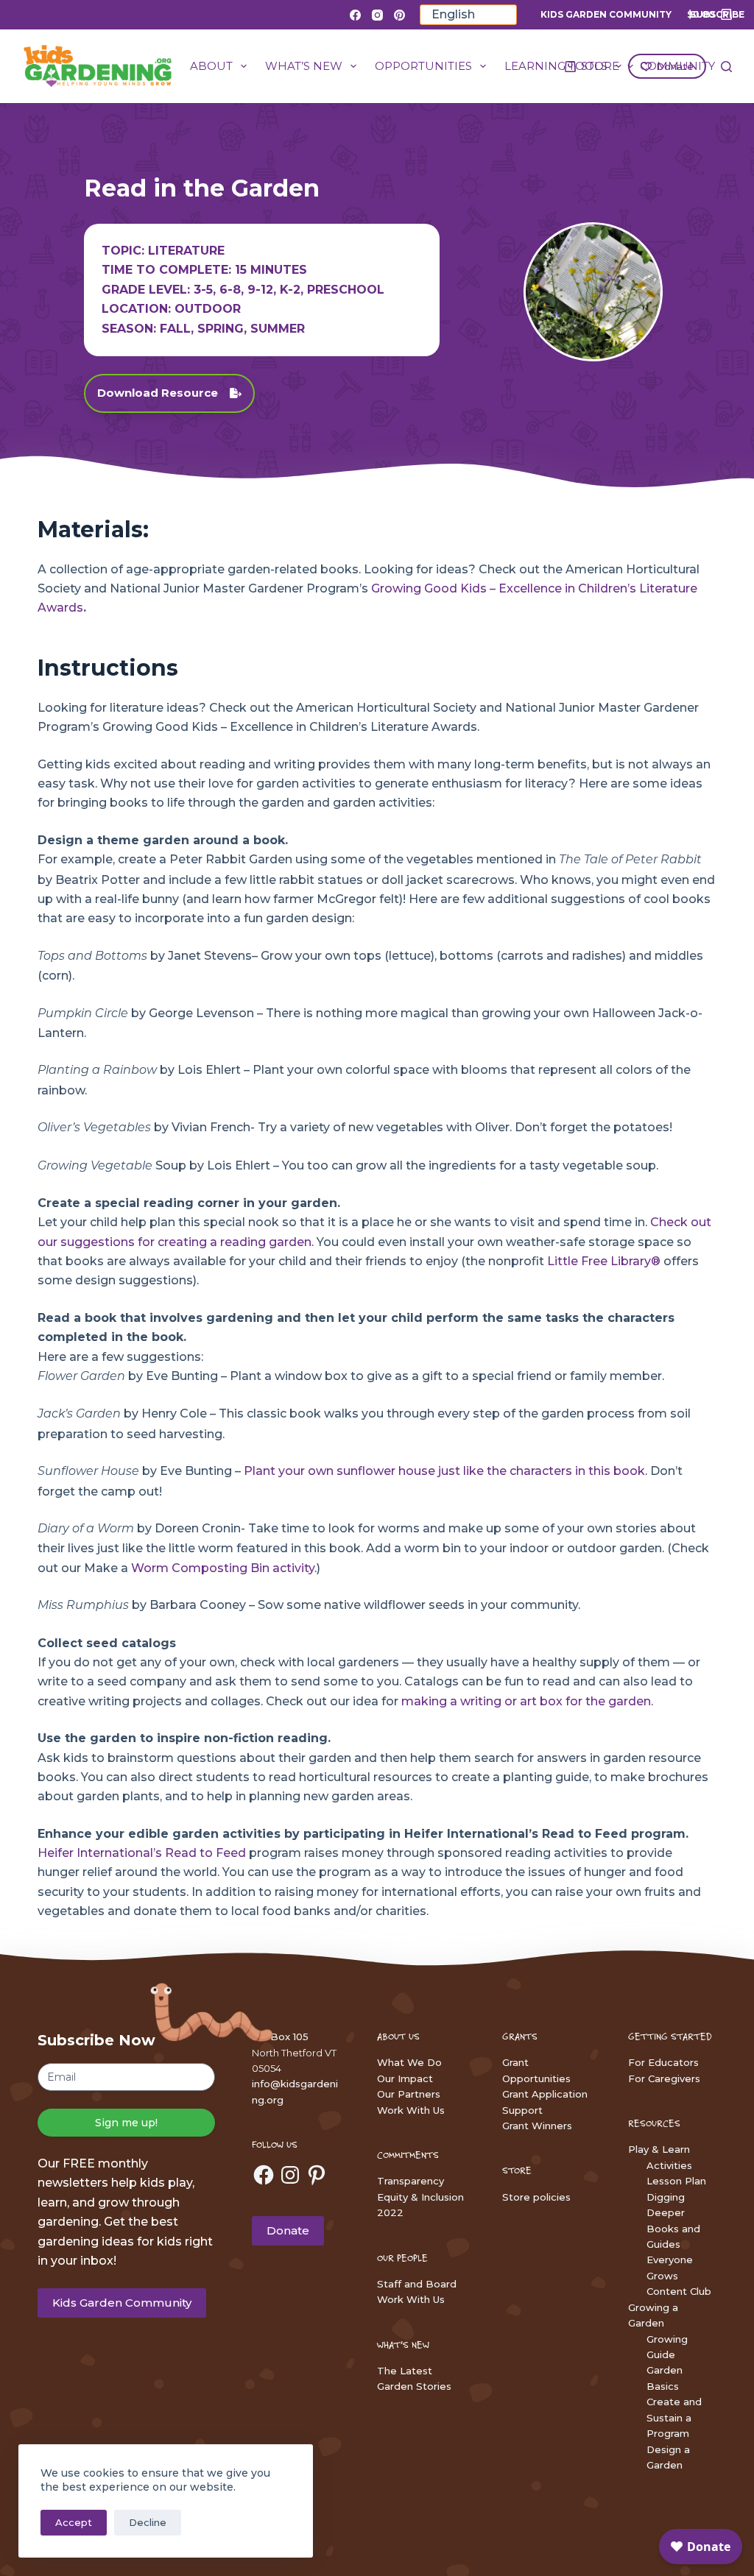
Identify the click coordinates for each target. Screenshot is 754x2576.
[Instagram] (377, 15)
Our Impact (405, 2078)
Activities (669, 2165)
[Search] (726, 67)
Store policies (536, 2197)
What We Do (409, 2062)
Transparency (411, 2181)
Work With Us (411, 2110)
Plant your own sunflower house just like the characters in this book (444, 1471)
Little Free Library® (604, 1261)
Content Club (679, 2291)
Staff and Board (417, 2284)
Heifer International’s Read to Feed (142, 1853)
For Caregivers (664, 2078)
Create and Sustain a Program (674, 2417)
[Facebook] (355, 15)
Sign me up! (126, 2123)
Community (677, 66)
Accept (74, 2522)
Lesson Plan (676, 2181)
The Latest (405, 2371)
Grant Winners (537, 2126)
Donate (288, 2230)
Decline (148, 2522)
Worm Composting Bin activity (223, 1568)
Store (600, 66)
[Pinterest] (399, 15)
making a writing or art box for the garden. (527, 1701)
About (211, 66)
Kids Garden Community (606, 14)
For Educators (663, 2062)
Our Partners (409, 2094)
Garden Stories (414, 2386)
